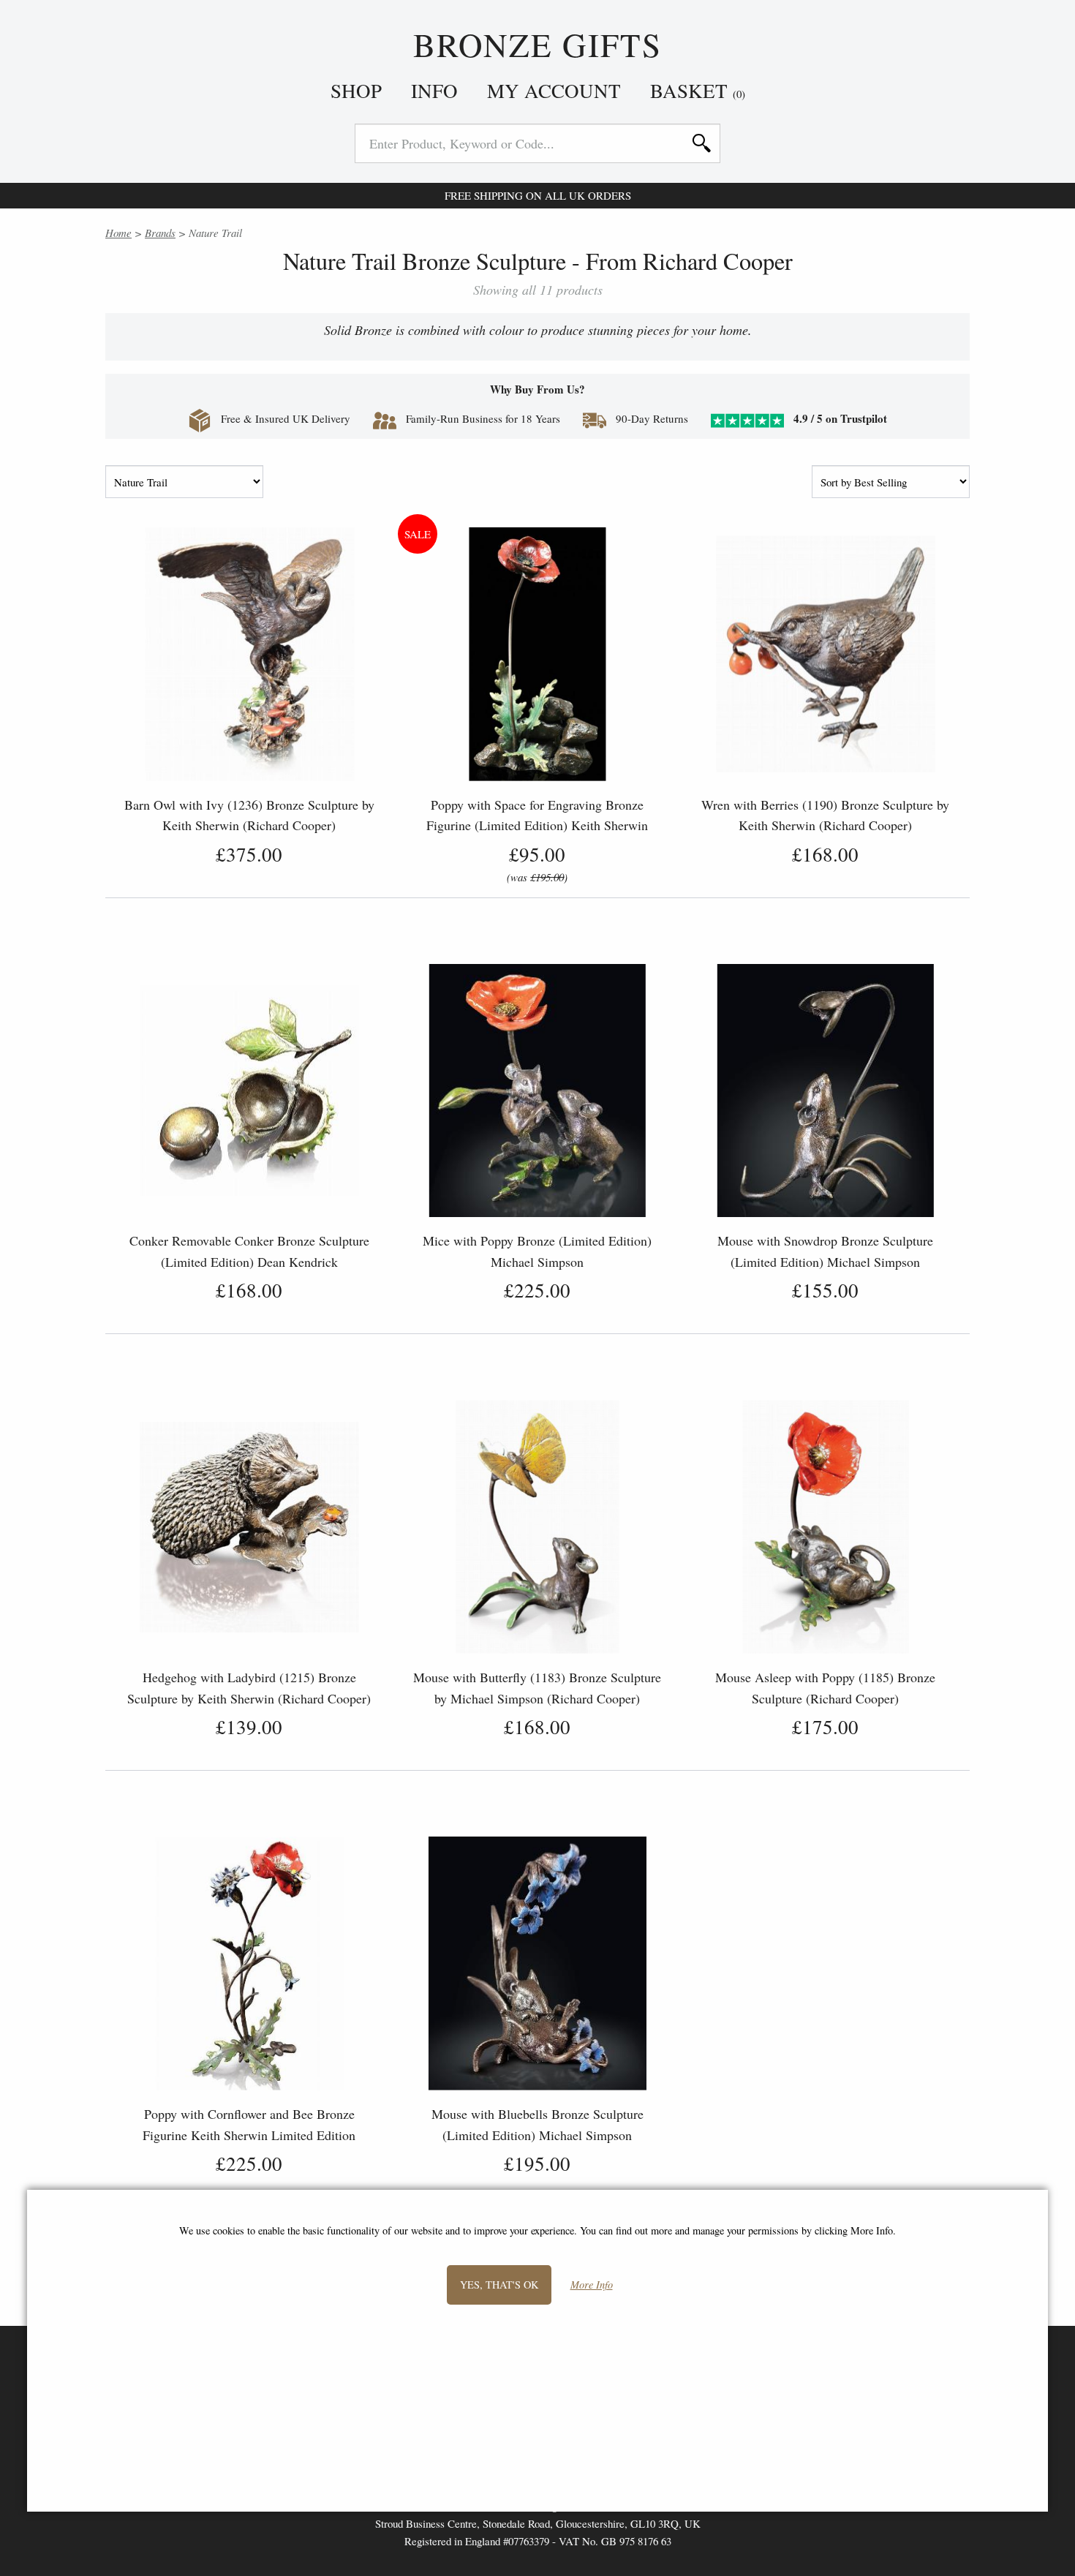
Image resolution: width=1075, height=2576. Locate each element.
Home (118, 233)
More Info (592, 2285)
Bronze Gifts (538, 45)
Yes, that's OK (499, 2284)
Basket (698, 91)
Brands (160, 233)
